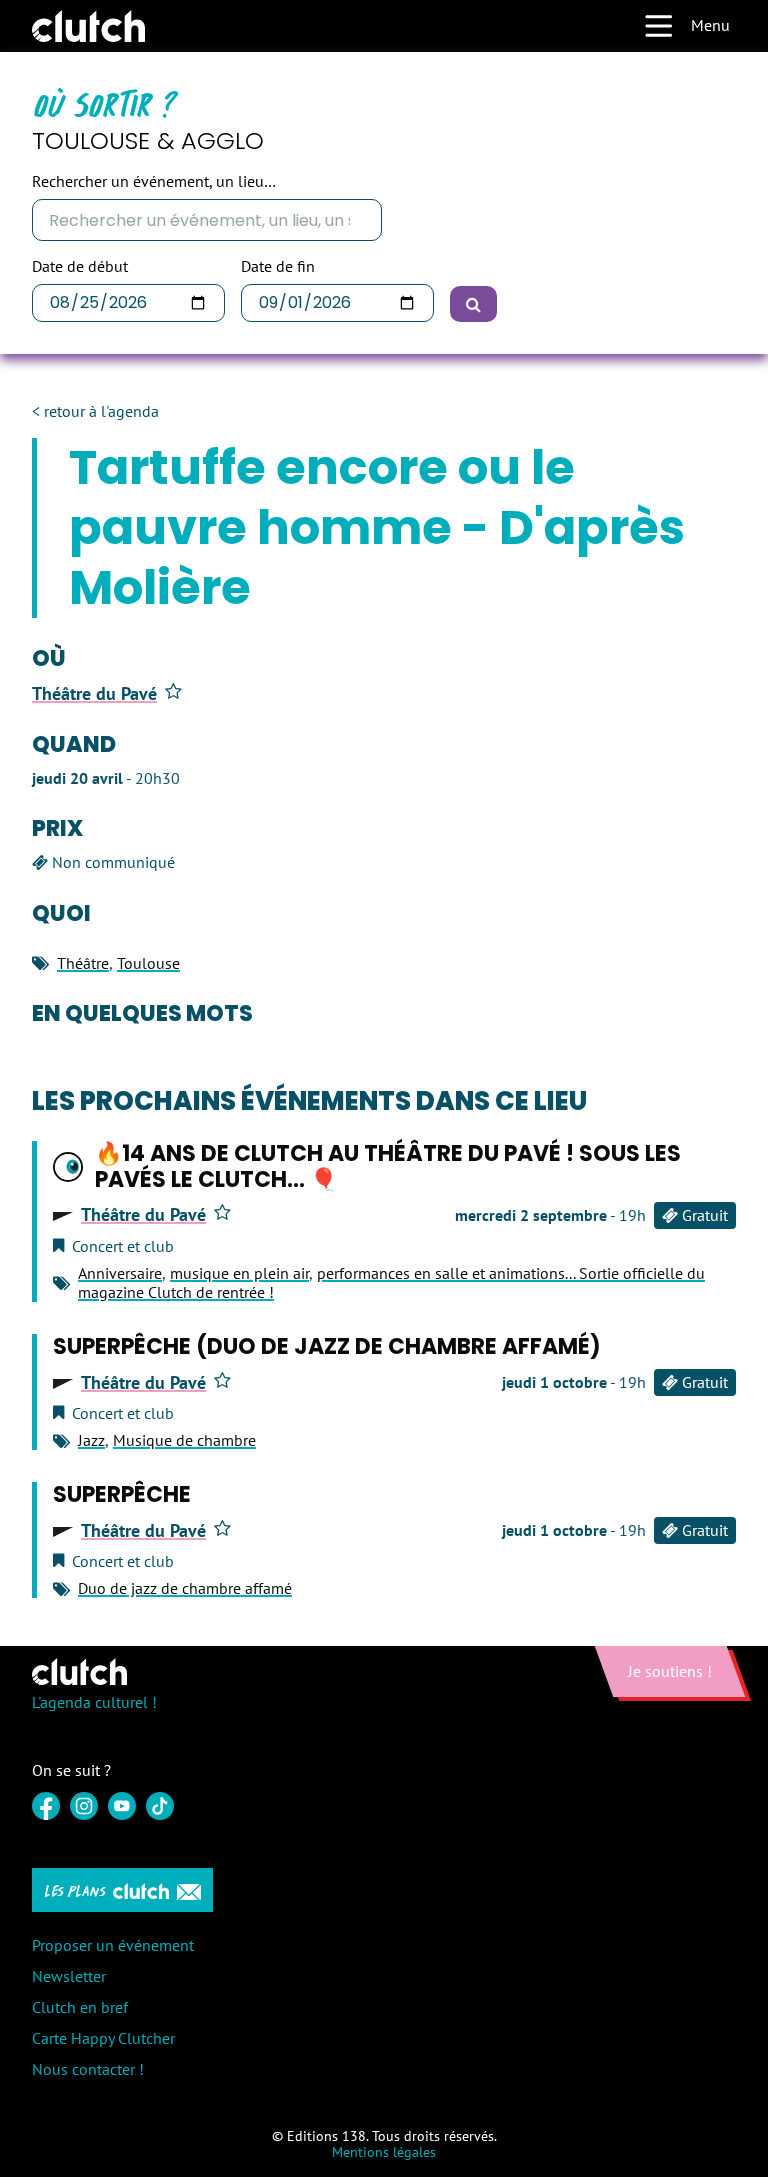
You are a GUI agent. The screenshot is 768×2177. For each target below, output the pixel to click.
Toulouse (148, 963)
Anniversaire (120, 1273)
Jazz (91, 1440)
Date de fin (278, 266)
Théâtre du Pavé (94, 694)
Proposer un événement (113, 1945)
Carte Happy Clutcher (103, 2038)
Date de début (80, 266)
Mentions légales (384, 2152)
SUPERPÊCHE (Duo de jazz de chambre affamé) (327, 1346)
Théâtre (83, 963)
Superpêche (122, 1494)
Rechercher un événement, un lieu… (154, 181)
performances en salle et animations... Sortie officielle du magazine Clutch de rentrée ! (391, 1282)
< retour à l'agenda (95, 411)
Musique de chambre (184, 1440)
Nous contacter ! (88, 2069)
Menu (710, 25)
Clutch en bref (80, 2007)
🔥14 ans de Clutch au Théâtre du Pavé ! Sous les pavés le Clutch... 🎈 (388, 1166)
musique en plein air (239, 1273)
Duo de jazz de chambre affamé (185, 1588)
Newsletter (69, 1976)
